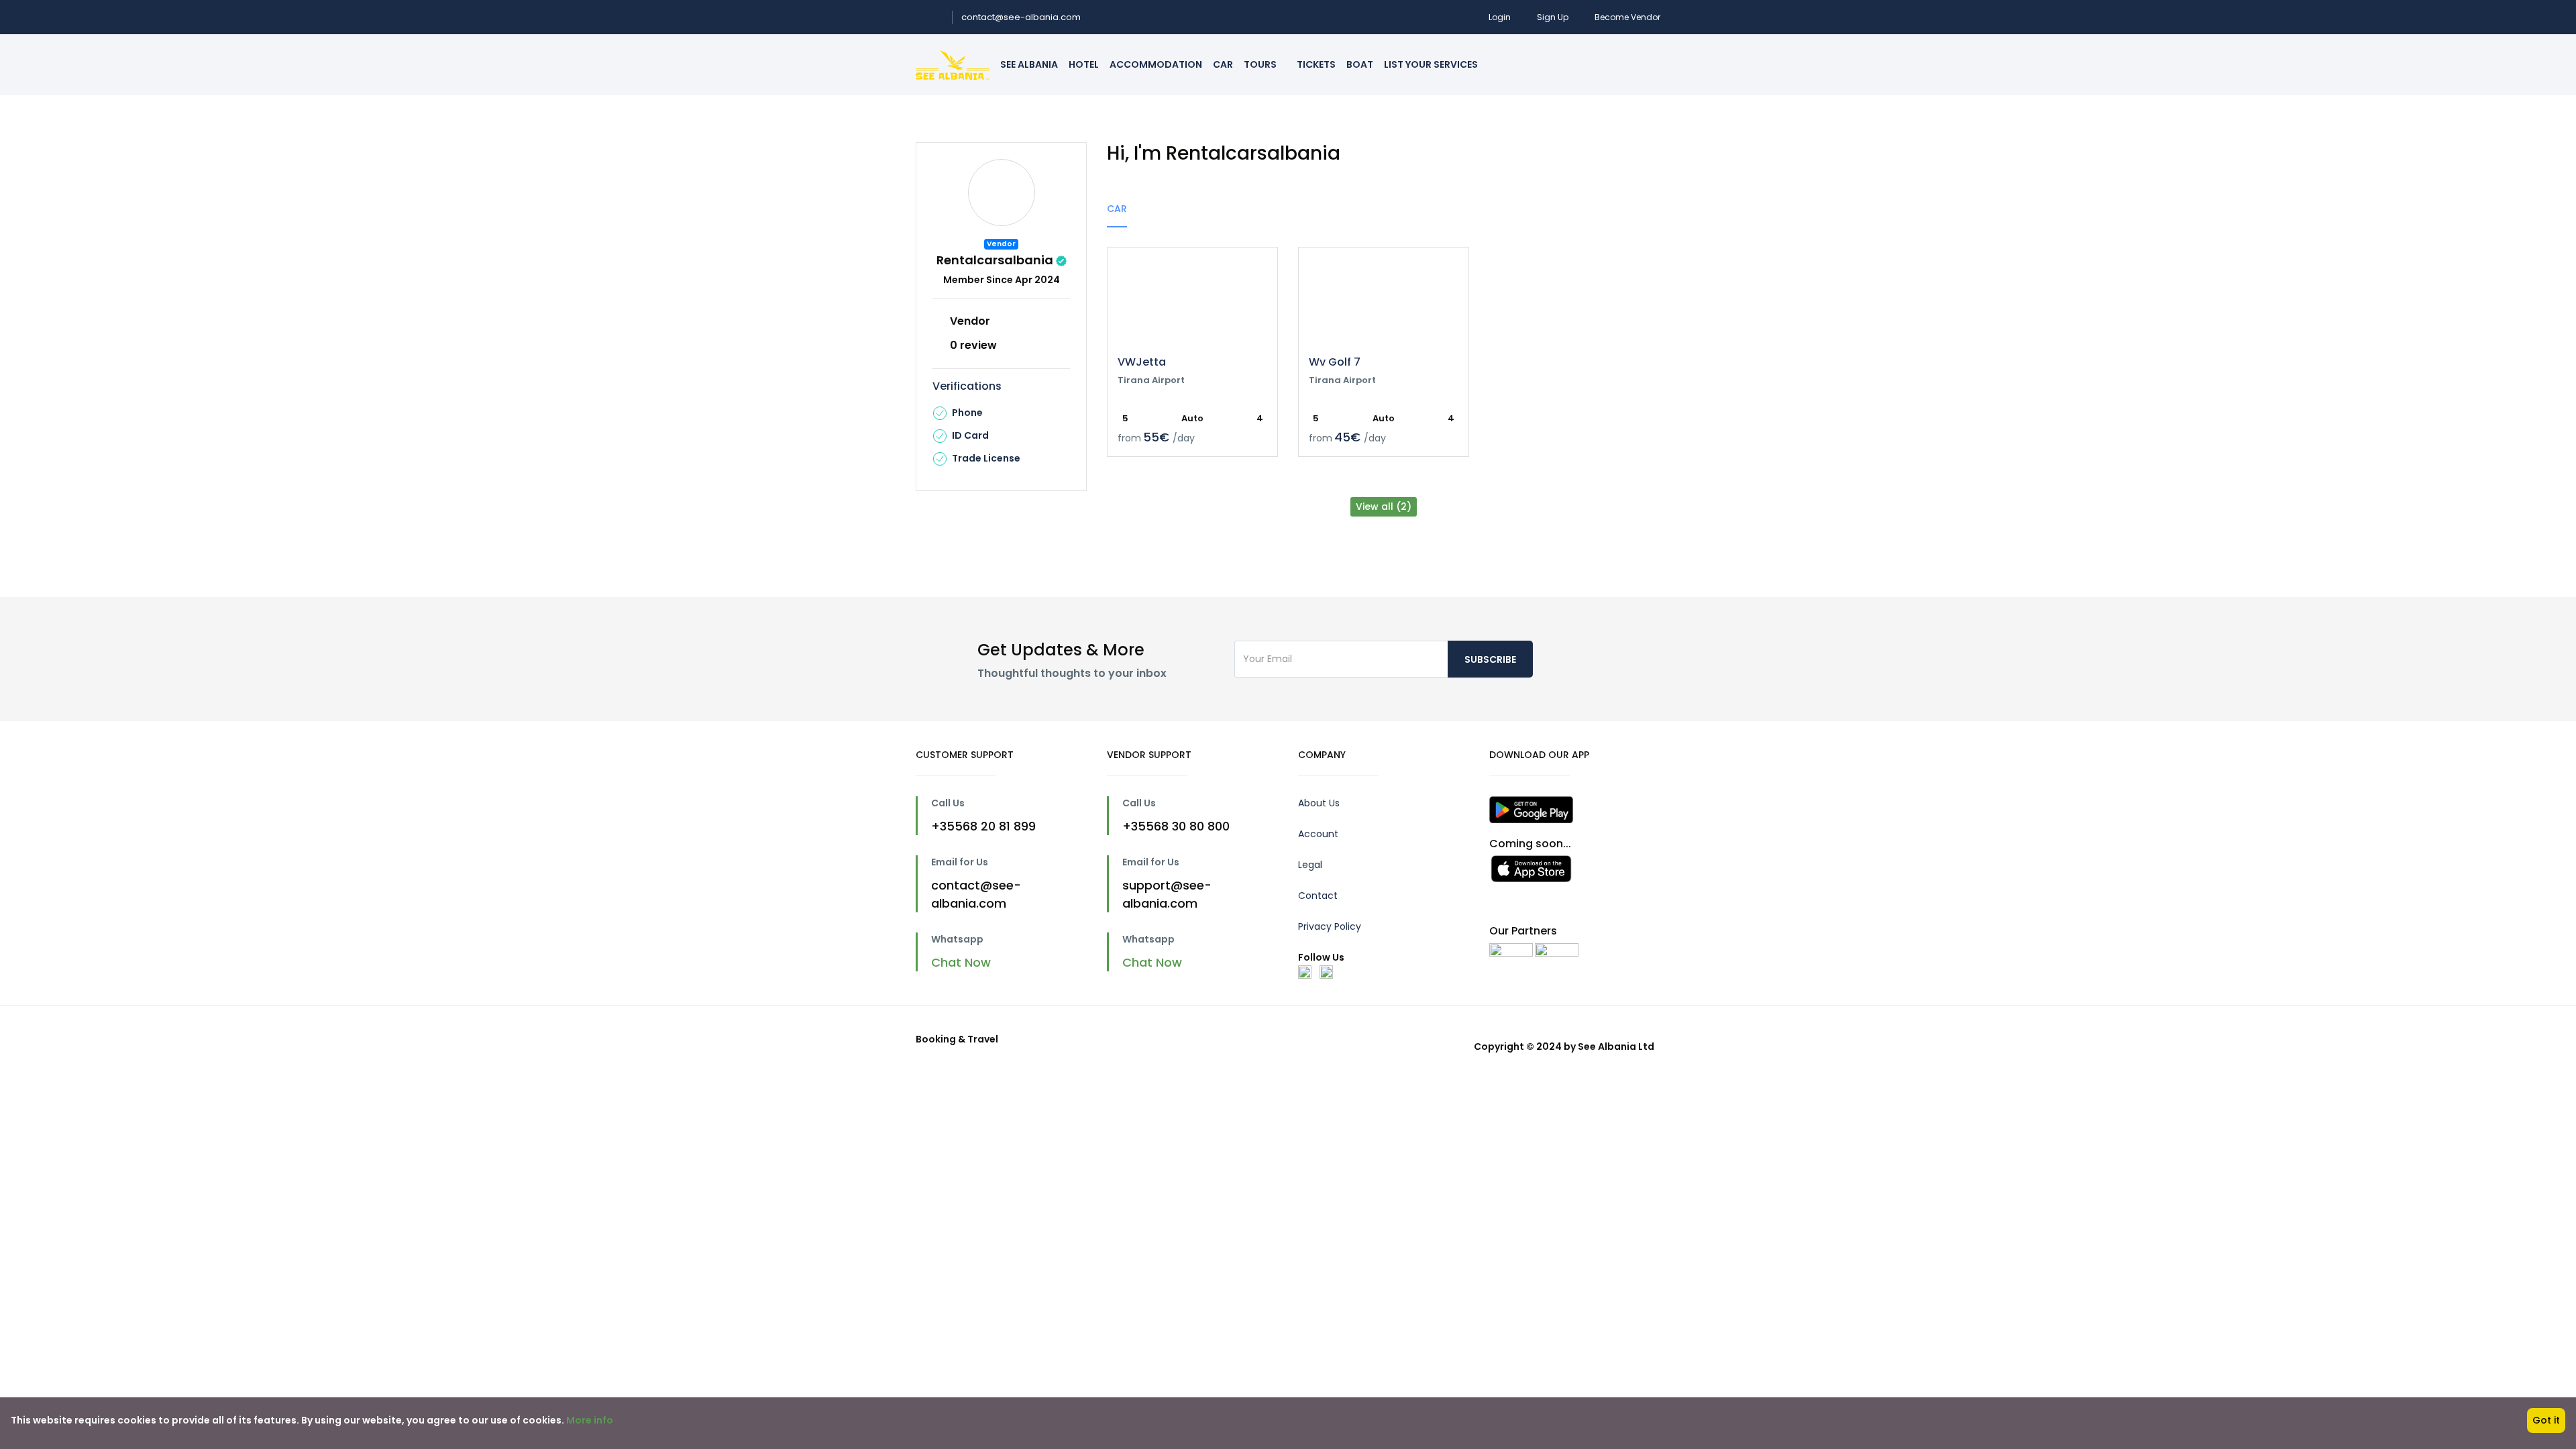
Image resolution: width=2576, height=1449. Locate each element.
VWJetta (1142, 362)
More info (590, 1420)
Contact (1318, 896)
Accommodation (1156, 64)
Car (1223, 64)
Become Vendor (1627, 17)
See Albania (1029, 64)
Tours (1261, 64)
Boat (1360, 64)
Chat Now (963, 962)
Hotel (1084, 64)
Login (1500, 17)
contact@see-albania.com (1021, 17)
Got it (2546, 1420)
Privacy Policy (1330, 926)
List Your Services (1431, 64)
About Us (1319, 803)
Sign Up (1553, 17)
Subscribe (1490, 659)
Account (1318, 834)
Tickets (1316, 64)
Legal (1310, 865)
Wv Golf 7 (1335, 362)
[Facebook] (1305, 971)
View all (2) (1384, 506)
